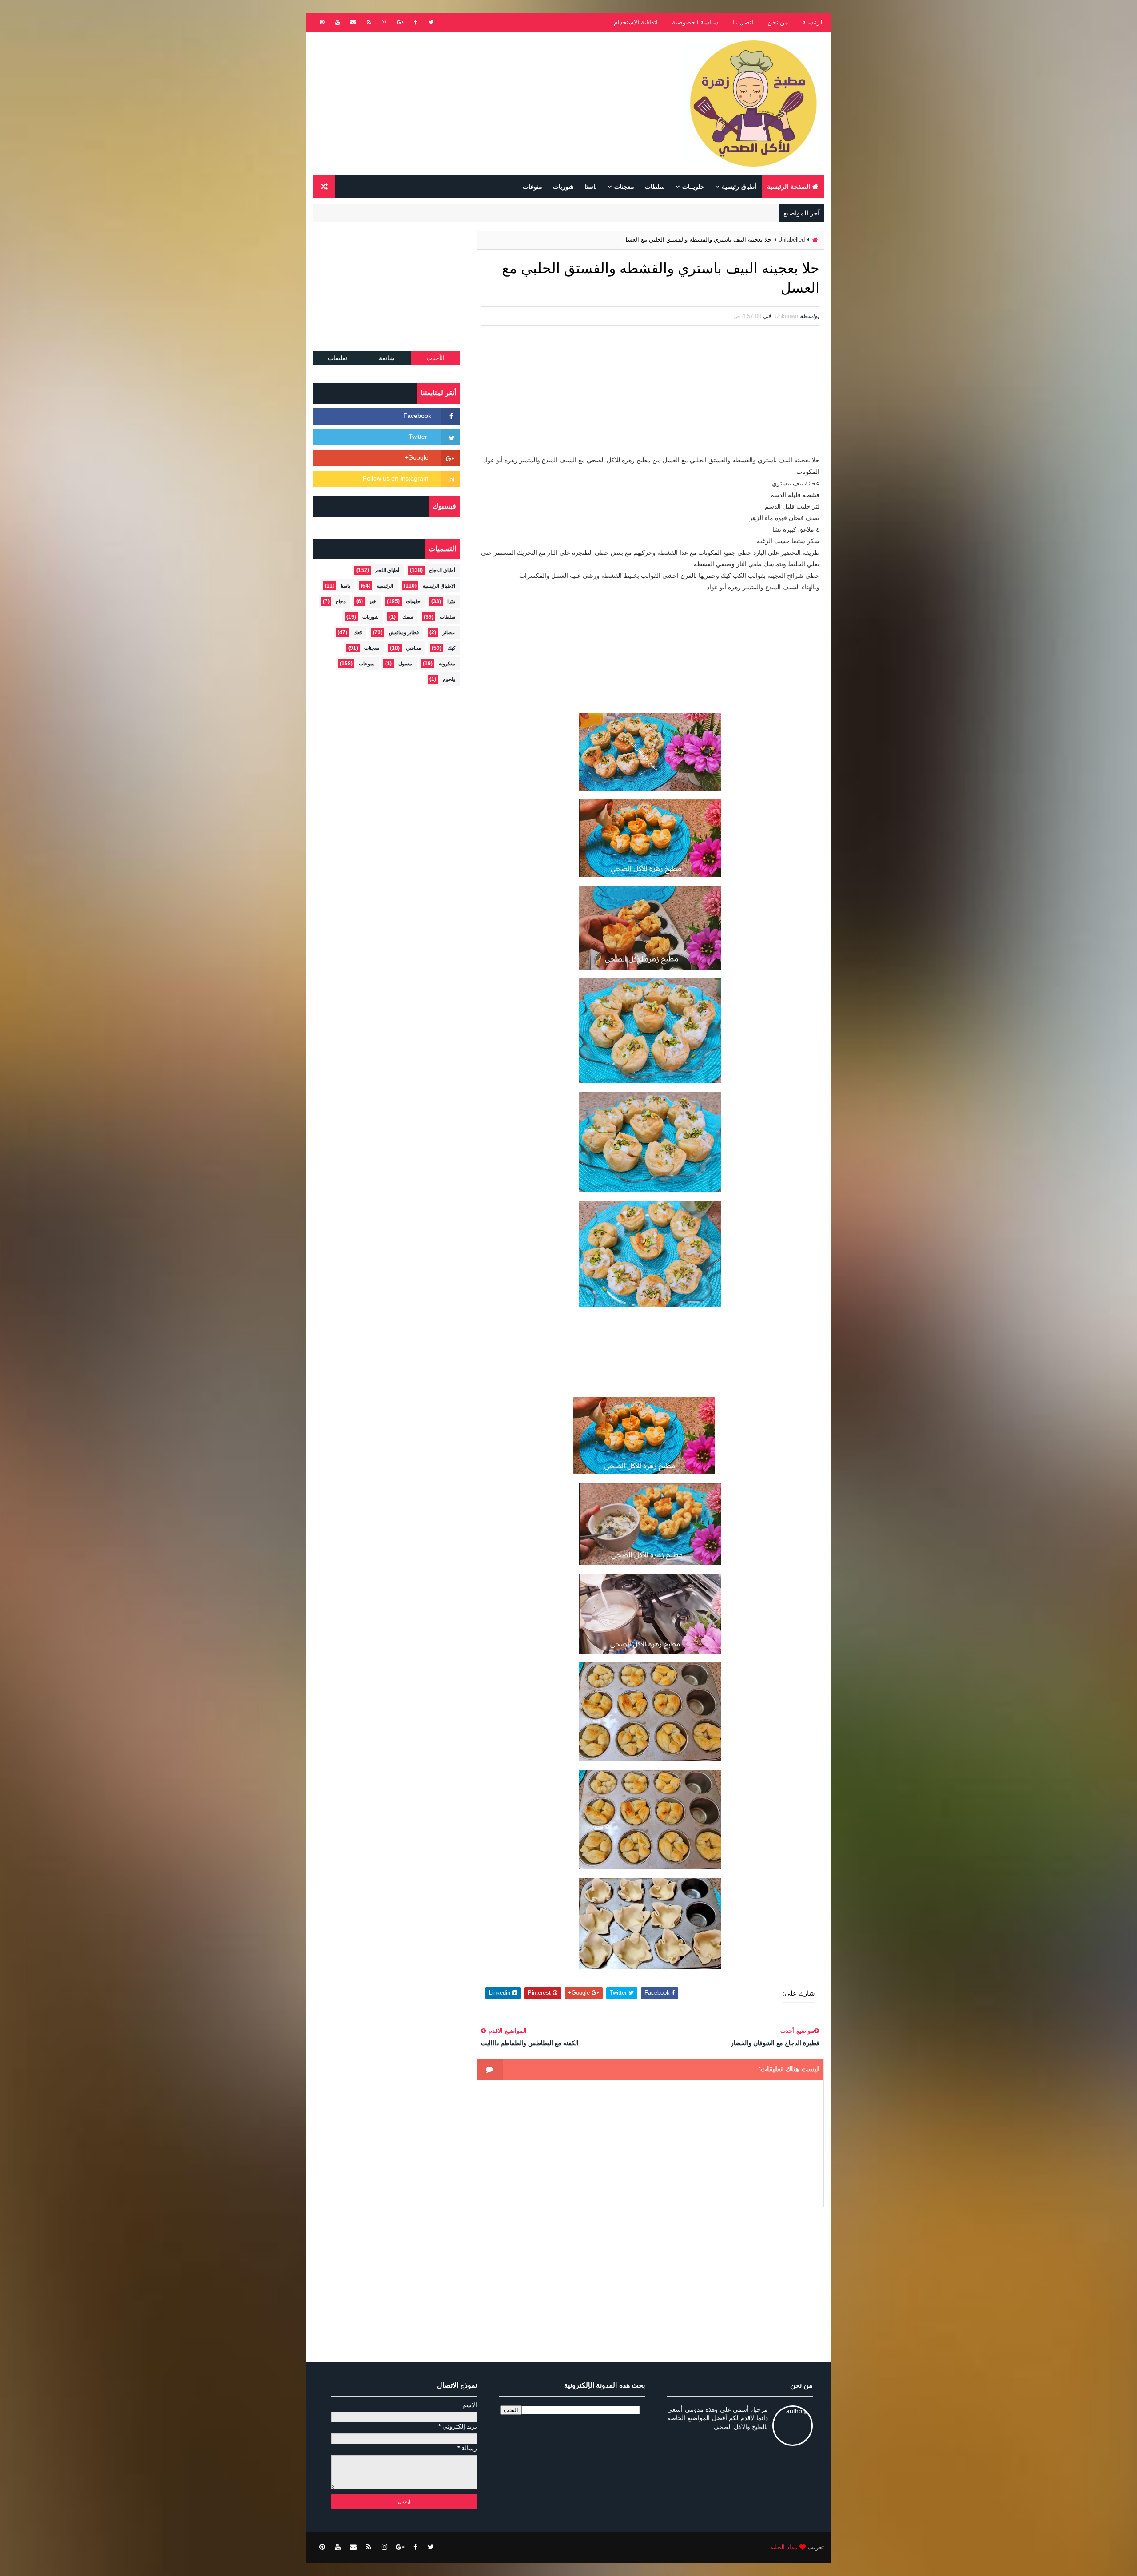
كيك (451, 648)
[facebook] (415, 22)
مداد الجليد (784, 2547)
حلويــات (693, 187)
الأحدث (435, 358)
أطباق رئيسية (739, 187)
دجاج (341, 601)
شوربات (563, 187)
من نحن (778, 22)
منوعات (533, 187)
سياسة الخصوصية (695, 22)
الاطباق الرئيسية (439, 586)
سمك (408, 617)
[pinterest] (322, 22)
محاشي (413, 648)
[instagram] (384, 22)
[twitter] (431, 22)
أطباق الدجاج (442, 570)
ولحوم (449, 679)
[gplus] (400, 22)
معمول (405, 664)
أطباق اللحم (387, 570)
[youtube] (338, 22)
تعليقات (338, 358)
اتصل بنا (743, 22)
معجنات (624, 187)
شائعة (387, 358)
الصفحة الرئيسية (789, 187)
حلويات (413, 601)
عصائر (449, 632)
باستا (591, 187)
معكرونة (447, 664)
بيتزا (451, 601)
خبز (373, 601)
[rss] (369, 22)
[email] (353, 22)
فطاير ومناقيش (404, 632)
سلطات (655, 187)
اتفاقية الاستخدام (636, 22)
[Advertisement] (475, 103)
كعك (358, 632)
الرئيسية (813, 22)
